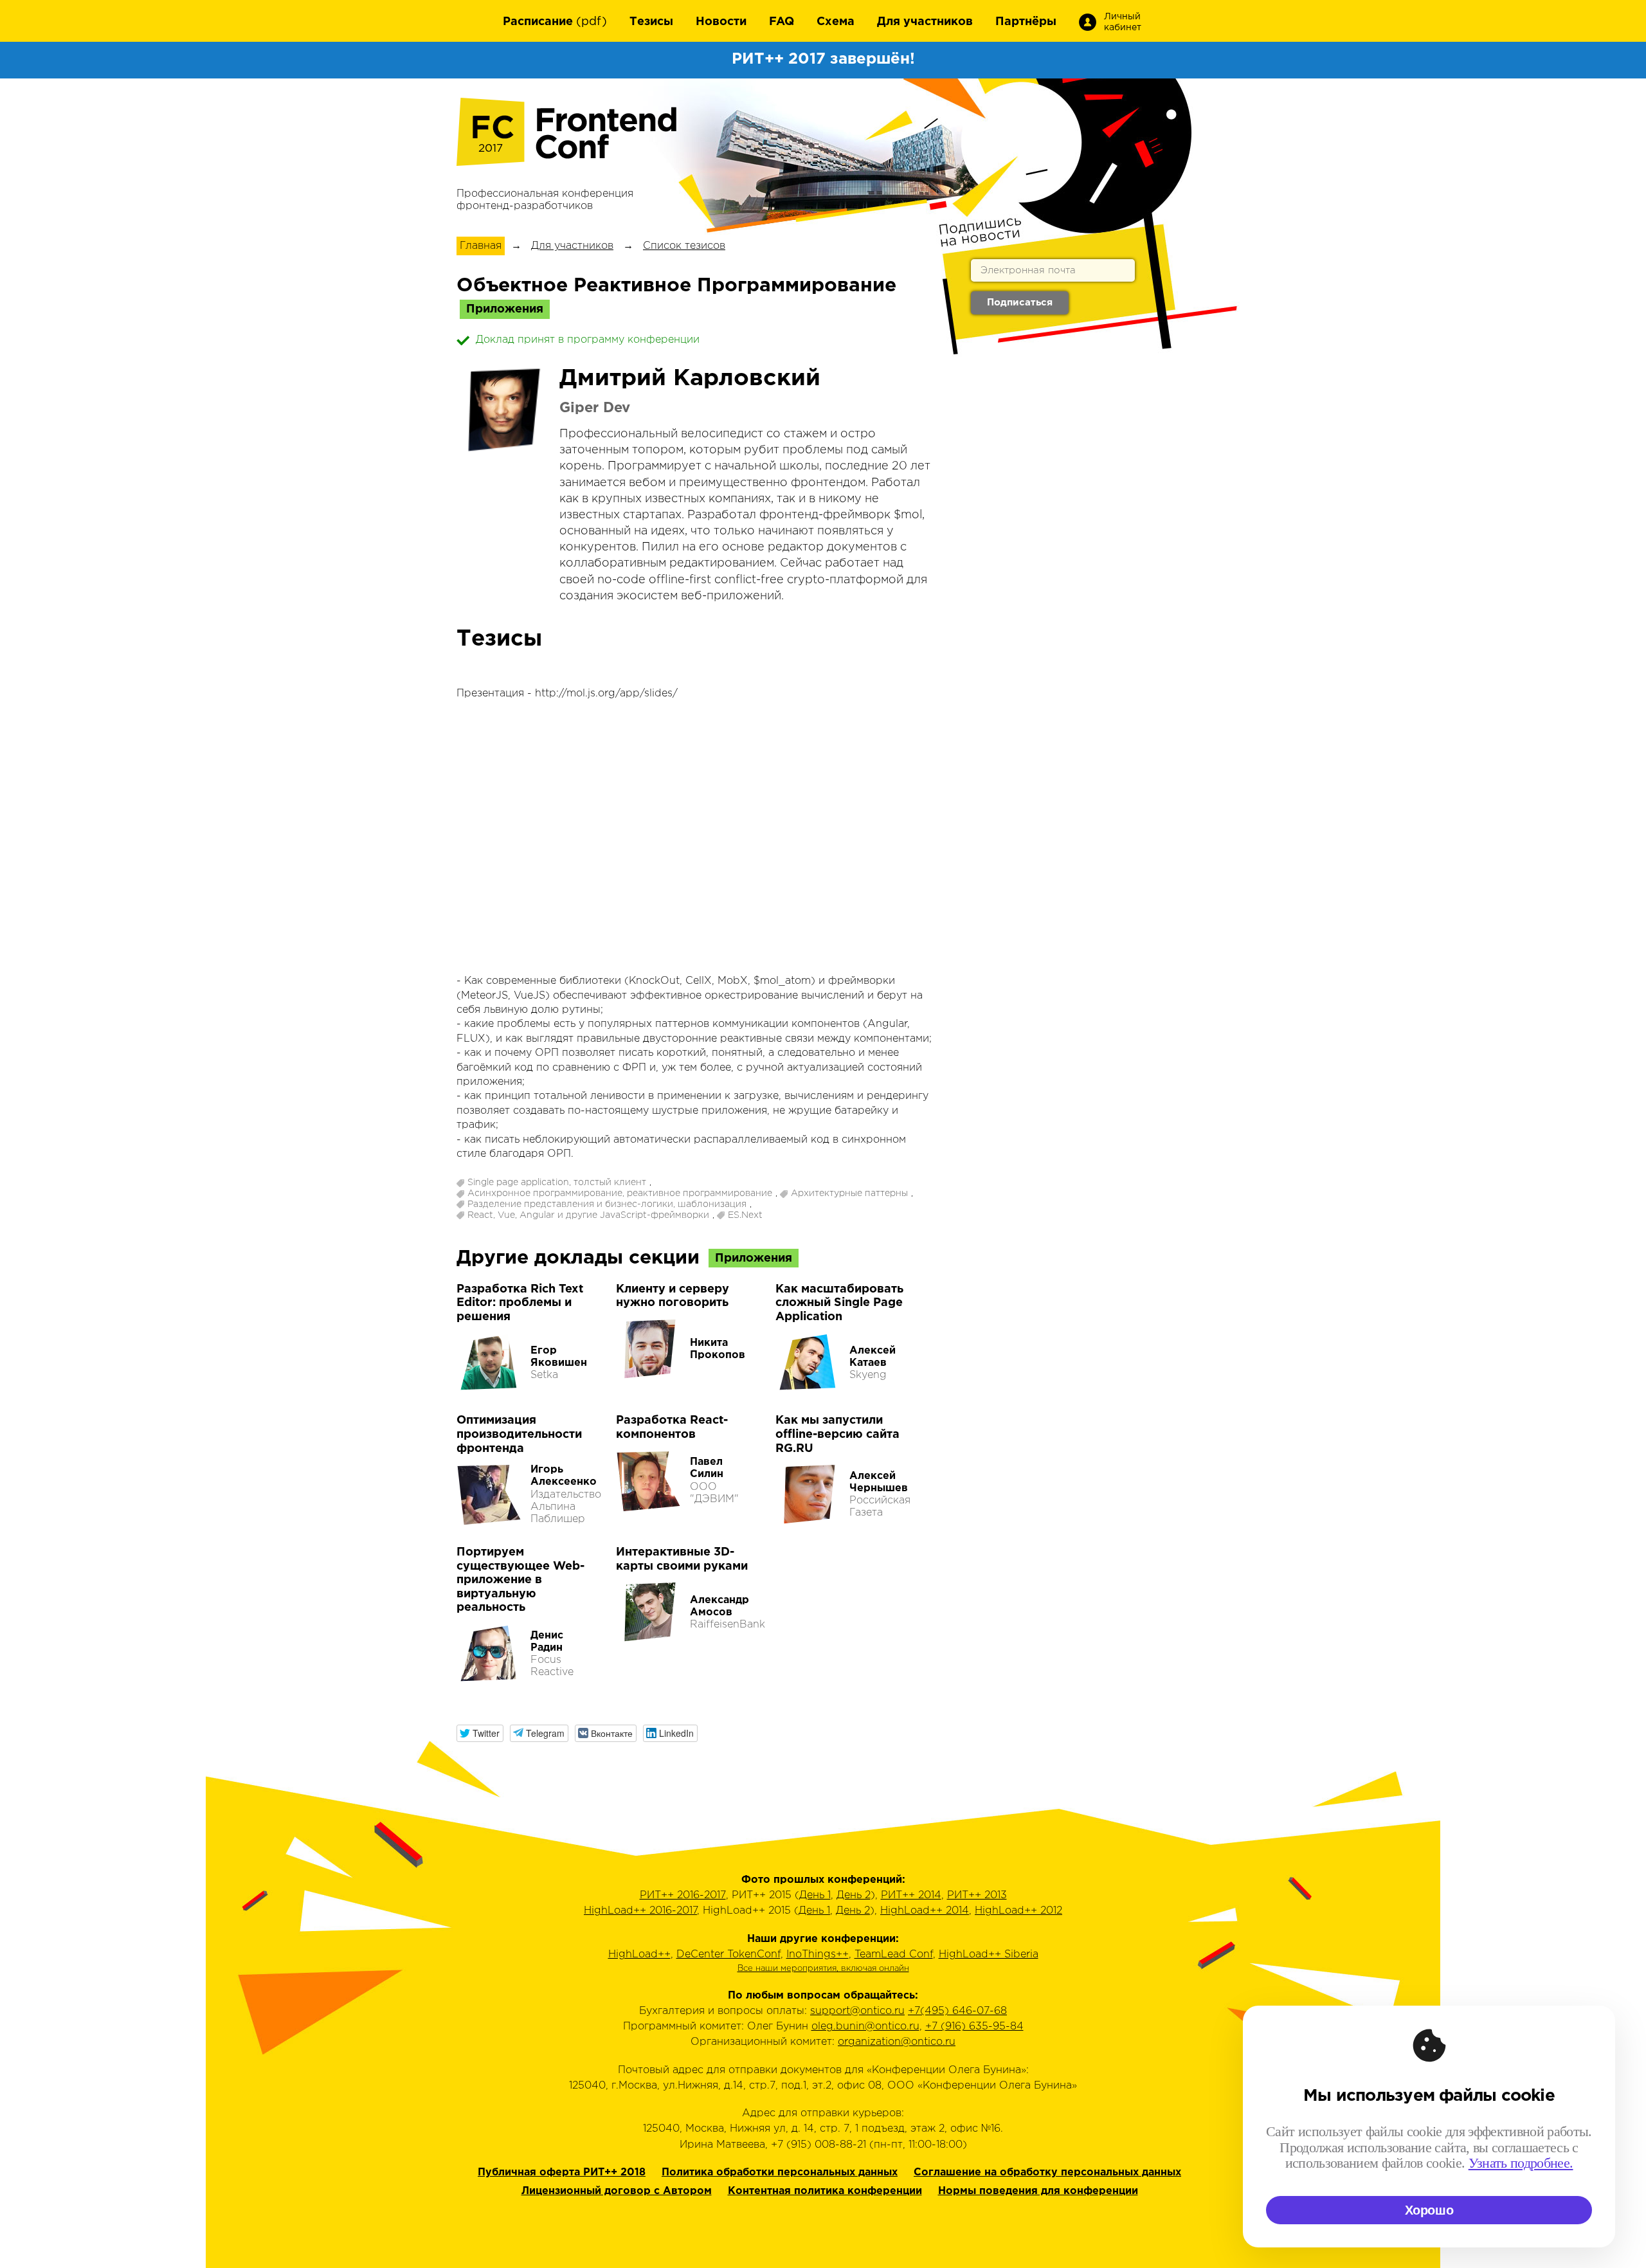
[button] (480, 1733)
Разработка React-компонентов (672, 1428)
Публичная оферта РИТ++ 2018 (562, 2173)
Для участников (925, 22)
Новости (721, 22)
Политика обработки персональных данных (780, 2173)
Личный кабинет (1123, 22)
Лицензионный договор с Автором (617, 2191)
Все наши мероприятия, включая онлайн (823, 1969)
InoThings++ (818, 1955)
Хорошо (1429, 2210)
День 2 (854, 1895)
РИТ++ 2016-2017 (683, 1895)
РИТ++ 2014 (911, 1895)
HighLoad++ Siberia (989, 1955)
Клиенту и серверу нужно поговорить (673, 1296)
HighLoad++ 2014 (925, 1911)
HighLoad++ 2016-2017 (640, 1911)
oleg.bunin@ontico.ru (865, 2027)
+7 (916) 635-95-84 (974, 2027)
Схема (836, 22)
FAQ (782, 22)
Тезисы (651, 22)
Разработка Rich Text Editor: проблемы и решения (520, 1303)
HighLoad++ (639, 1955)
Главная (481, 246)
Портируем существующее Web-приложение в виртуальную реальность (520, 1580)
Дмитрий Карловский (690, 379)
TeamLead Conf (894, 1955)
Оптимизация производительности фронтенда (519, 1434)
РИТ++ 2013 (977, 1895)
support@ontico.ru (857, 2011)
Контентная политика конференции (825, 2191)
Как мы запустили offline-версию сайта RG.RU (837, 1434)
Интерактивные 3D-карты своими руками (682, 1559)
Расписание (538, 22)
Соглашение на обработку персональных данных (1047, 2173)
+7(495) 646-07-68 (957, 2011)
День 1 (815, 1895)
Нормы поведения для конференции (1038, 2191)
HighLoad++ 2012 (1018, 1911)
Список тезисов (684, 246)
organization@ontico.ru (897, 2042)
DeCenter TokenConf (728, 1955)
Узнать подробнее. (1521, 2163)
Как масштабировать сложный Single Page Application (839, 1303)
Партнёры (1026, 22)
